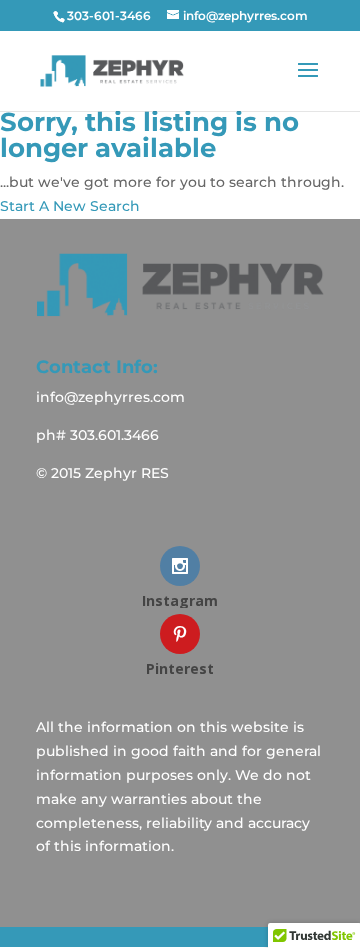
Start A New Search (70, 206)
